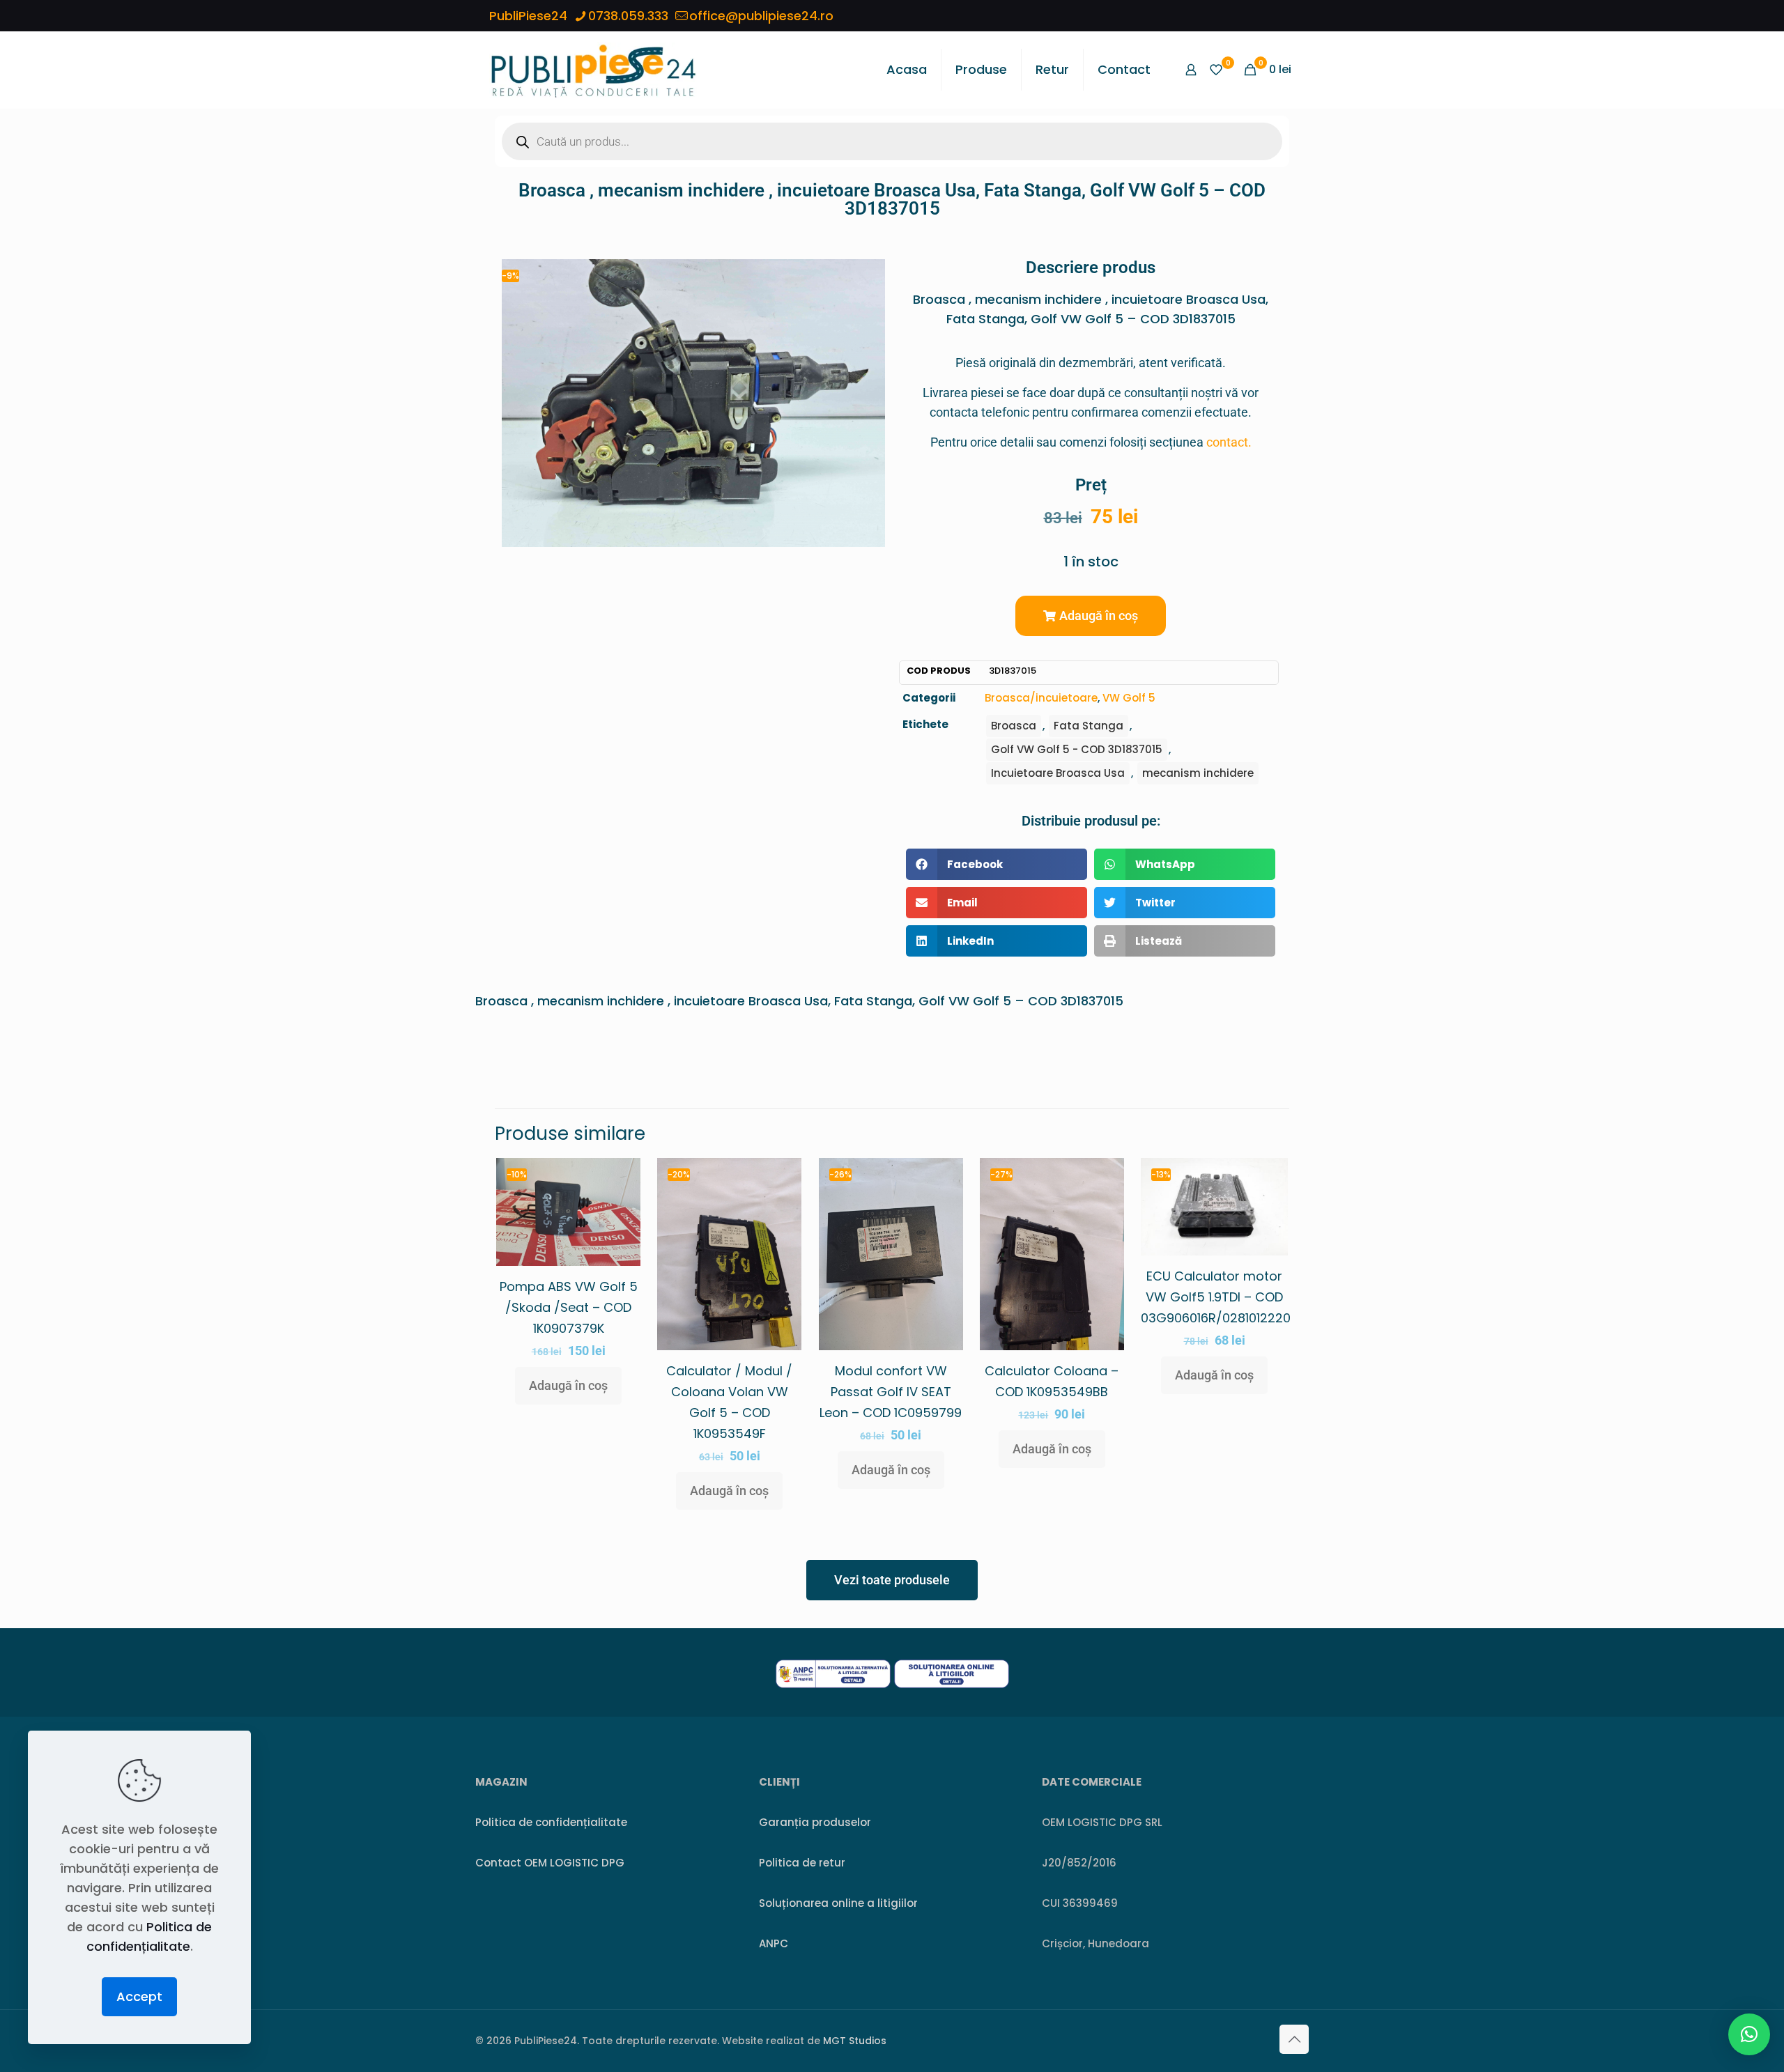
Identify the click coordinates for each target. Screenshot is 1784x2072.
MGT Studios (855, 2041)
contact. (1229, 442)
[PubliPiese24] (593, 70)
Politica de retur (802, 1863)
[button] (1091, 616)
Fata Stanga (1089, 726)
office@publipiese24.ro (761, 16)
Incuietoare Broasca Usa (1058, 773)
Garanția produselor (815, 1822)
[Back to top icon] (1294, 2039)
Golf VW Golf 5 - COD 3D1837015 (1077, 749)
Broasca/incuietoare (1041, 698)
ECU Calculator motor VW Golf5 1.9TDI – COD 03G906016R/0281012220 (1216, 1297)
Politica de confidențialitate (551, 1822)
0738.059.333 (628, 16)
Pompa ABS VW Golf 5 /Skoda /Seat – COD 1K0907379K (569, 1307)
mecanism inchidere (1198, 773)
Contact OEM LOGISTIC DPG (550, 1863)
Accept (139, 1996)
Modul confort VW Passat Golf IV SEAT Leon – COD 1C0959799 (891, 1392)
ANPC (774, 1943)
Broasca (1014, 726)
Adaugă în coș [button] (568, 1385)
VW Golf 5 (1129, 698)
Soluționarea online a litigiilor (838, 1903)
